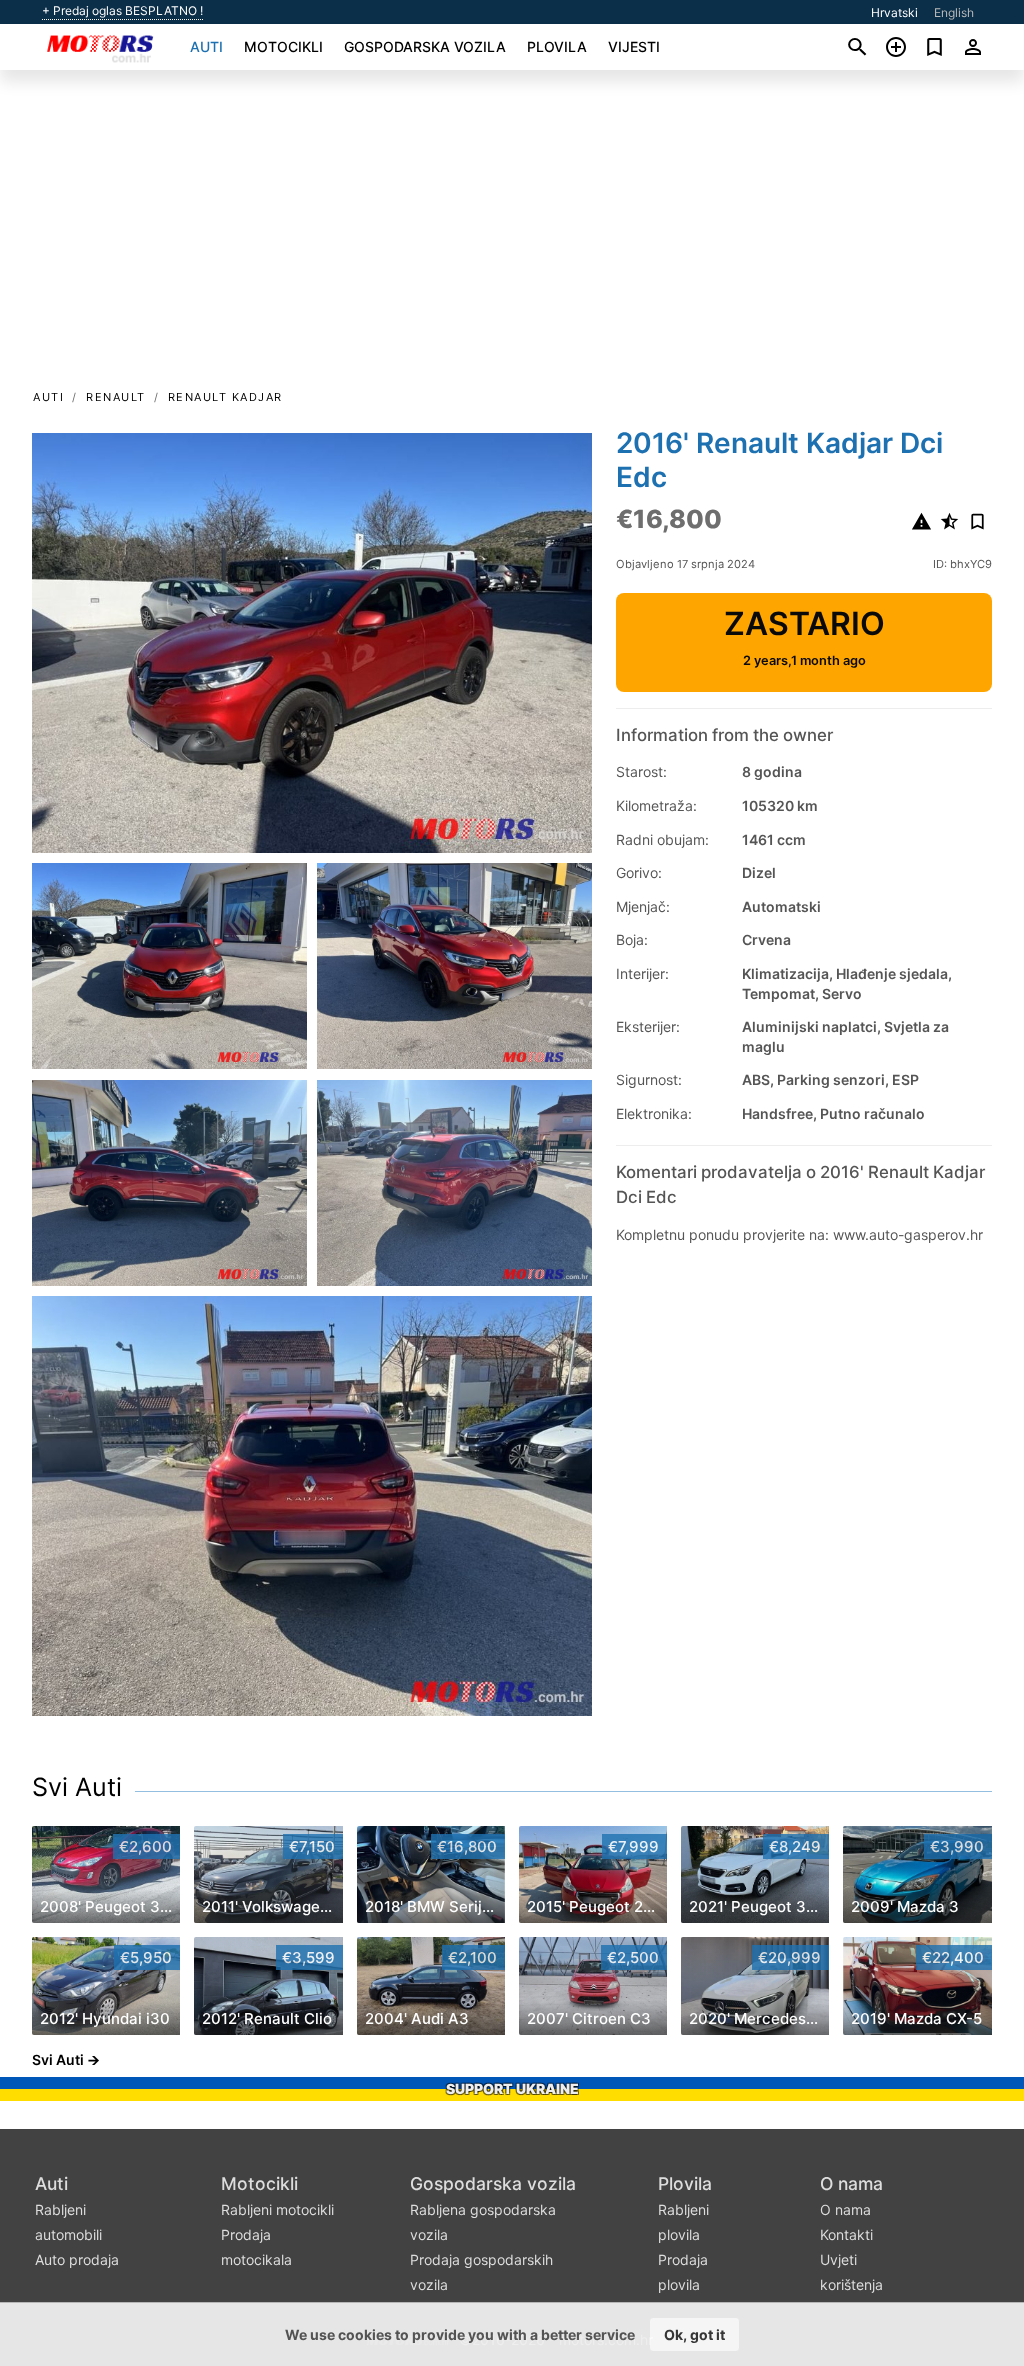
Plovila (557, 46)
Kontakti (846, 2234)
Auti (206, 46)
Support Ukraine (512, 2088)
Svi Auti (77, 1787)
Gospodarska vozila (425, 46)
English (954, 12)
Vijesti (634, 46)
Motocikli (283, 46)
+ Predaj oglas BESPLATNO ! (122, 11)
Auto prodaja (77, 2259)
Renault (116, 397)
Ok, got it (694, 2334)
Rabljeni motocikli (277, 2209)
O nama (851, 2183)
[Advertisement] (512, 236)
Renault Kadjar (225, 397)
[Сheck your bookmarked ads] (934, 47)
